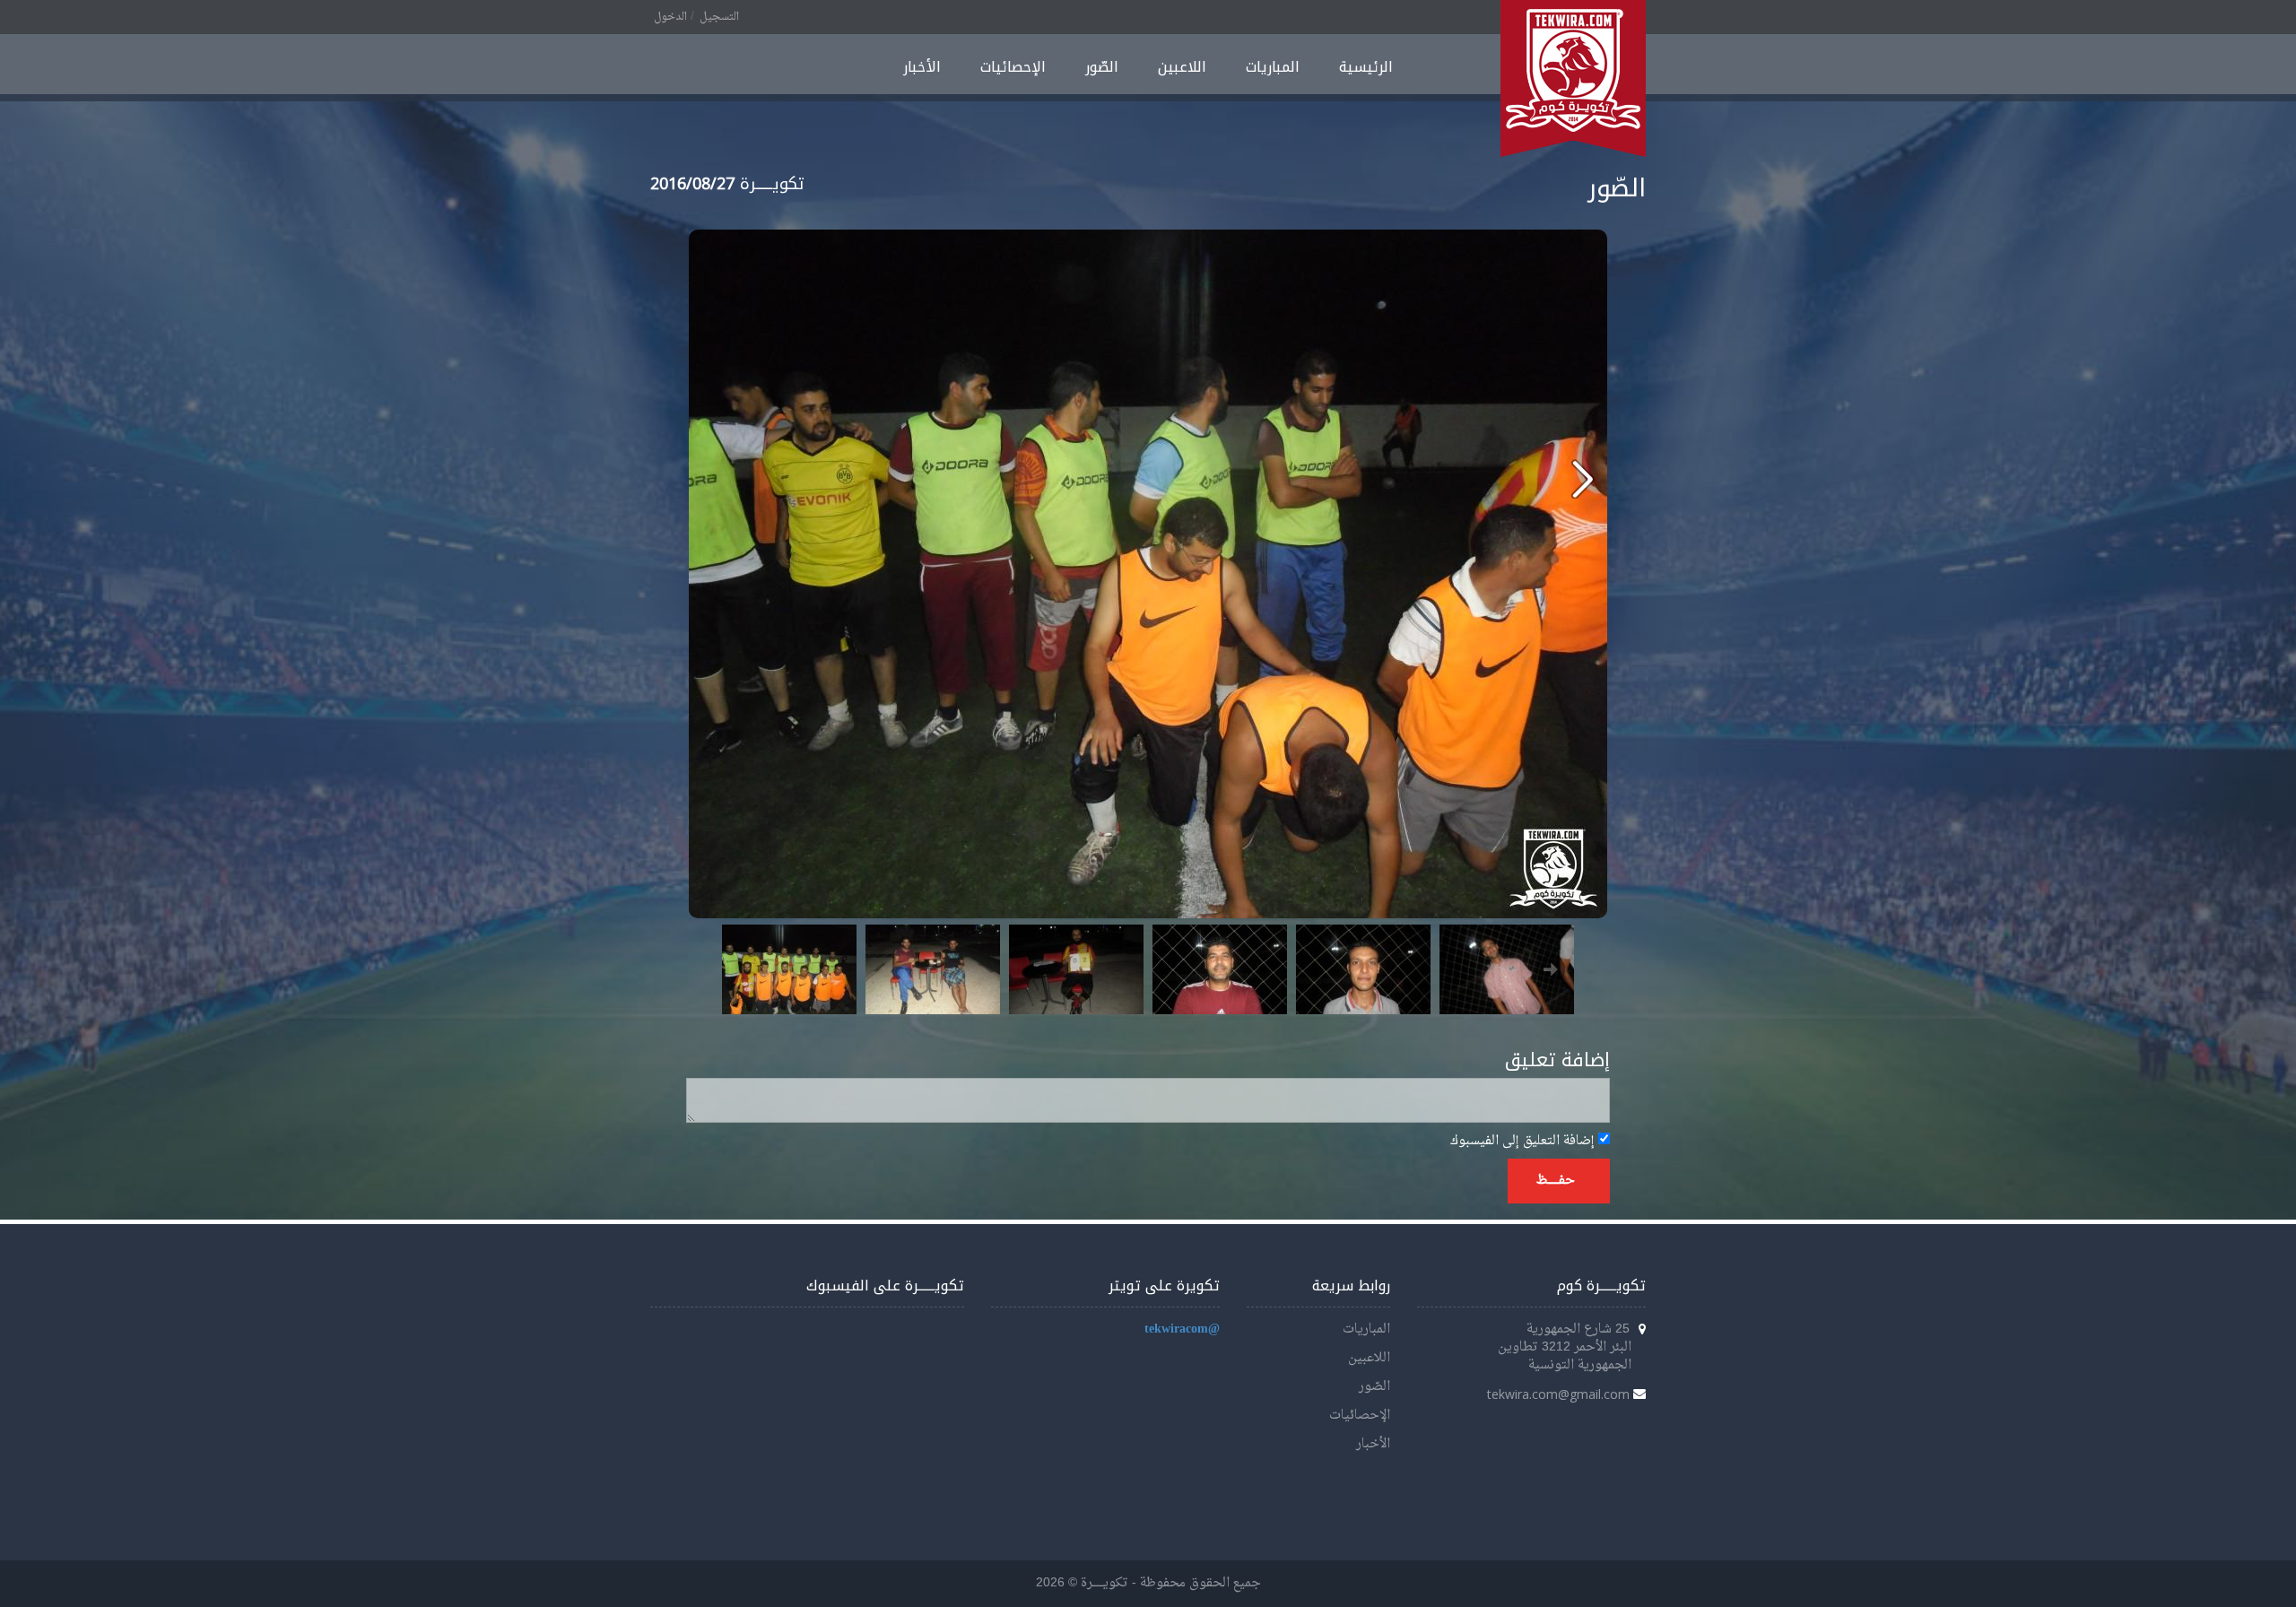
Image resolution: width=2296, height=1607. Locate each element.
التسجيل (719, 17)
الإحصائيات (1013, 67)
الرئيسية (1366, 67)
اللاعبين (1182, 67)
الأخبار (922, 67)
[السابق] (1583, 478)
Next (1551, 969)
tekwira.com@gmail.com (1558, 1394)
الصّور (1102, 67)
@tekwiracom (1182, 1329)
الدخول (670, 17)
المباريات (1273, 67)
